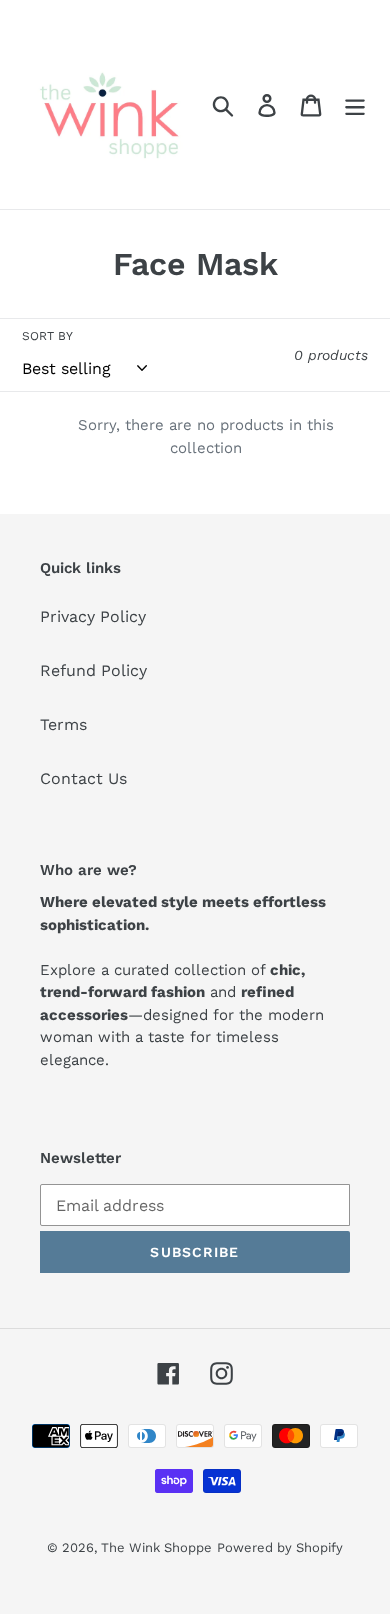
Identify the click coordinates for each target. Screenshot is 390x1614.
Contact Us (83, 778)
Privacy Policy (93, 616)
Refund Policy (93, 670)
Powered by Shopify (280, 1547)
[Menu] (355, 104)
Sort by (47, 336)
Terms (63, 724)
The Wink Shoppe (156, 1547)
